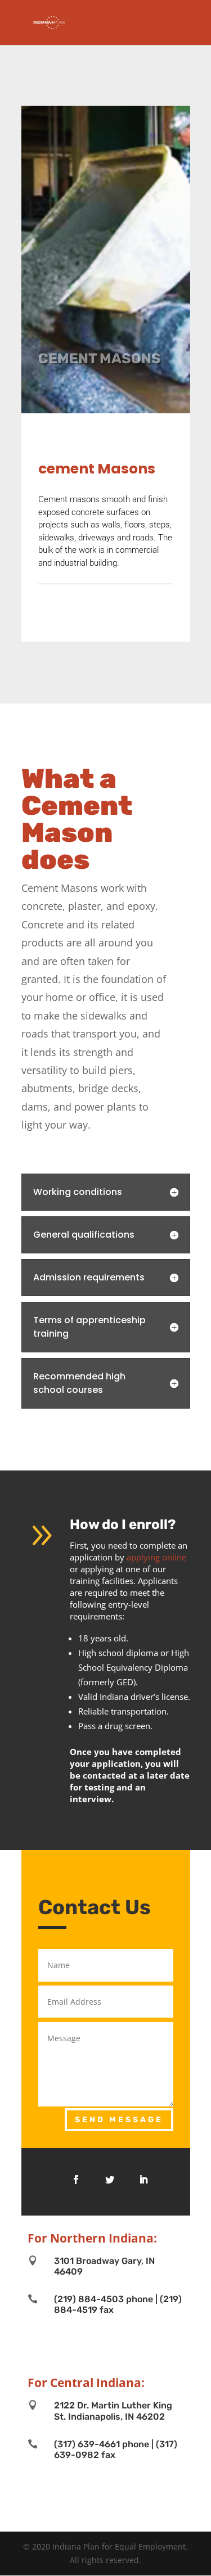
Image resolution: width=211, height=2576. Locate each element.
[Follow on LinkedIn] (143, 2180)
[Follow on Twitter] (110, 2180)
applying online (156, 1557)
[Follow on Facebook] (76, 2180)
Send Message (119, 2120)
